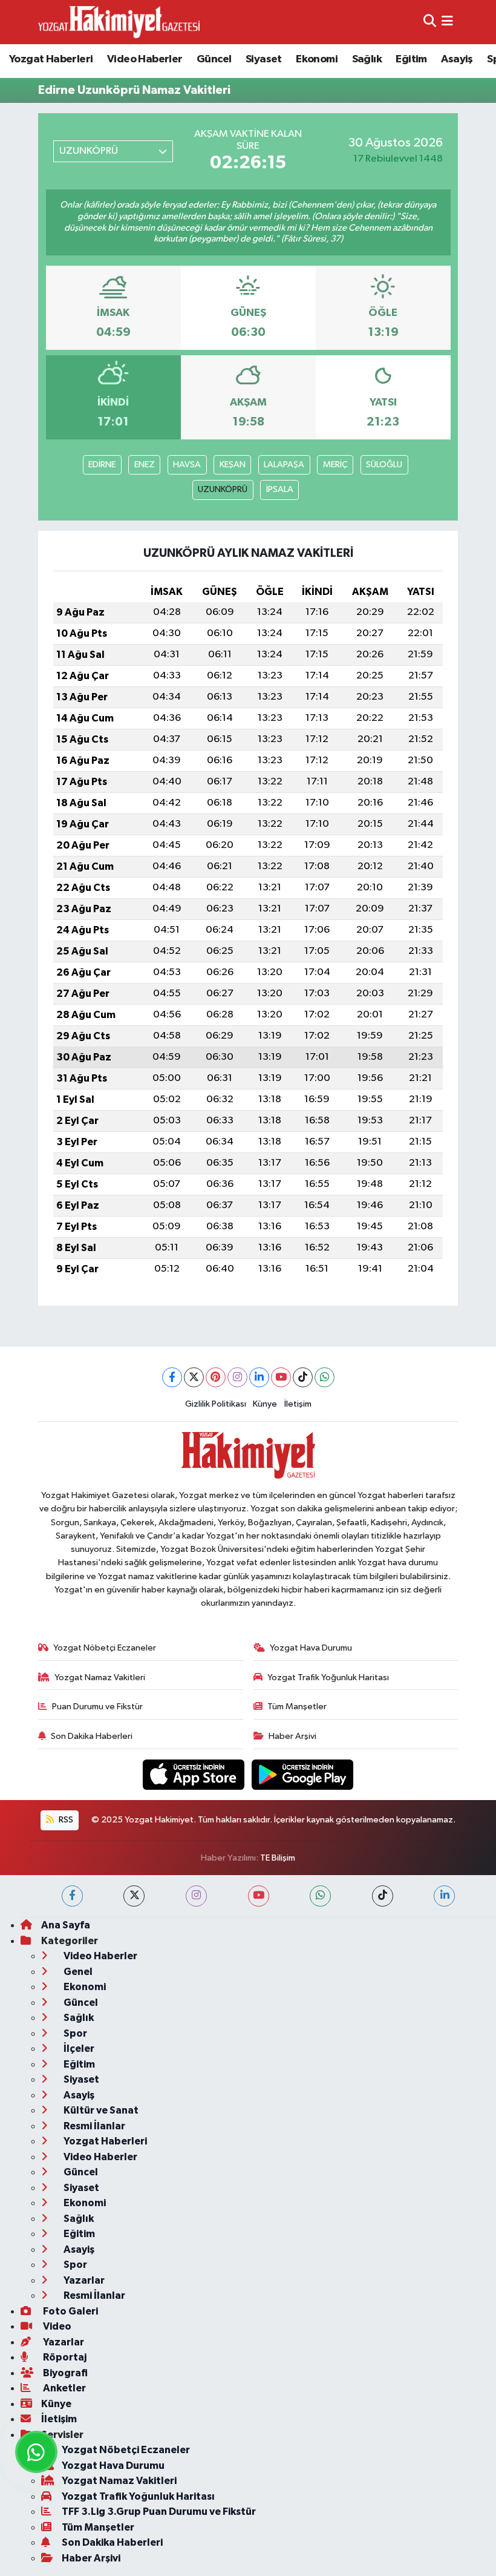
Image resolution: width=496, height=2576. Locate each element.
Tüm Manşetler (297, 1707)
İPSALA (280, 489)
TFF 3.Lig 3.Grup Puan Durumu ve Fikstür (159, 2512)
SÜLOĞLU (384, 465)
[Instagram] (237, 1377)
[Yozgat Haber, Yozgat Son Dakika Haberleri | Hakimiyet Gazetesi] (119, 22)
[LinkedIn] (259, 1377)
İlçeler (78, 2049)
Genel (77, 1972)
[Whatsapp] (325, 1377)
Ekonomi (317, 59)
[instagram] (196, 1896)
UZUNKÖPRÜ (223, 489)
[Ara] (430, 22)
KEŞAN (233, 465)
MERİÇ (335, 465)
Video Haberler (145, 59)
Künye (265, 1404)
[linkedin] (444, 1896)
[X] (194, 1377)
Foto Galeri (70, 2311)
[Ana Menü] (447, 22)
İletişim (298, 1404)
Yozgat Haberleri (51, 59)
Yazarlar (83, 2280)
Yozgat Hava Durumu (311, 1648)
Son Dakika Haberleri (92, 1736)
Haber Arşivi (292, 1736)
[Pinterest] (216, 1377)
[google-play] (303, 1774)
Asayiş (457, 59)
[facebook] (72, 1896)
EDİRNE (102, 465)
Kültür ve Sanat (100, 2110)
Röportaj (64, 2357)
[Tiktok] (303, 1377)
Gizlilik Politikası (216, 1404)
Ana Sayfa (66, 1925)
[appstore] (195, 1774)
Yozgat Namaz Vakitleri (100, 1677)
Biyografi (64, 2373)
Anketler (64, 2388)
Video (56, 2326)
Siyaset (264, 59)
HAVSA (187, 465)
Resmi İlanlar (93, 2126)
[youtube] (259, 1896)
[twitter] (134, 1896)
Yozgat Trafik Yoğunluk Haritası (328, 1677)
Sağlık (367, 59)
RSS (65, 1820)
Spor (74, 2033)
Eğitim (411, 59)
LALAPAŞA (284, 465)
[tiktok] (383, 1896)
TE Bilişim (278, 1858)
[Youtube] (281, 1377)
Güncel (214, 59)
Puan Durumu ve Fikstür (97, 1707)
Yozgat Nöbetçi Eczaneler (105, 1648)
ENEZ (145, 465)
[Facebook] (172, 1377)
